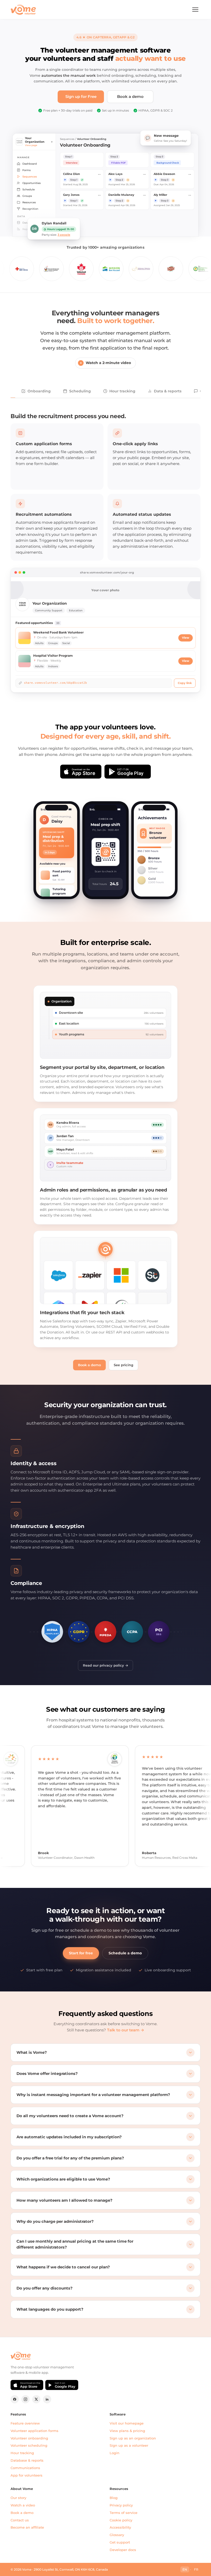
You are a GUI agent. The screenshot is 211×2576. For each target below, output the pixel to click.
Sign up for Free (81, 97)
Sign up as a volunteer (129, 2445)
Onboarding (39, 391)
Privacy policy (121, 2505)
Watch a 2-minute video (108, 363)
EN (185, 2569)
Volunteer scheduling (29, 2445)
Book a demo (130, 97)
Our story (18, 2498)
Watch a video (23, 2505)
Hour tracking (122, 391)
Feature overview (25, 2423)
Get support (120, 2542)
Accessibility (120, 2527)
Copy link (185, 683)
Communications (25, 2468)
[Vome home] (23, 10)
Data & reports (168, 391)
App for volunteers (27, 2475)
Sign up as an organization (133, 2438)
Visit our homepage (127, 2423)
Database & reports (27, 2460)
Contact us (20, 2520)
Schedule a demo (125, 1953)
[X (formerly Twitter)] (36, 2399)
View (186, 638)
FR (196, 2569)
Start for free (81, 1953)
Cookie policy (121, 2520)
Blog (114, 2498)
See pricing (124, 1365)
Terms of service (124, 2513)
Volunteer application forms (34, 2431)
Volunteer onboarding (29, 2438)
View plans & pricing (127, 2431)
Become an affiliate (27, 2527)
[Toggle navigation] (195, 10)
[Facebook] (15, 2399)
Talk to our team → (126, 2030)
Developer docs (123, 2550)
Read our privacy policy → (105, 1665)
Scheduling (80, 391)
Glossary (117, 2535)
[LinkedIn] (47, 2399)
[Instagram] (25, 2399)
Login (115, 2453)
